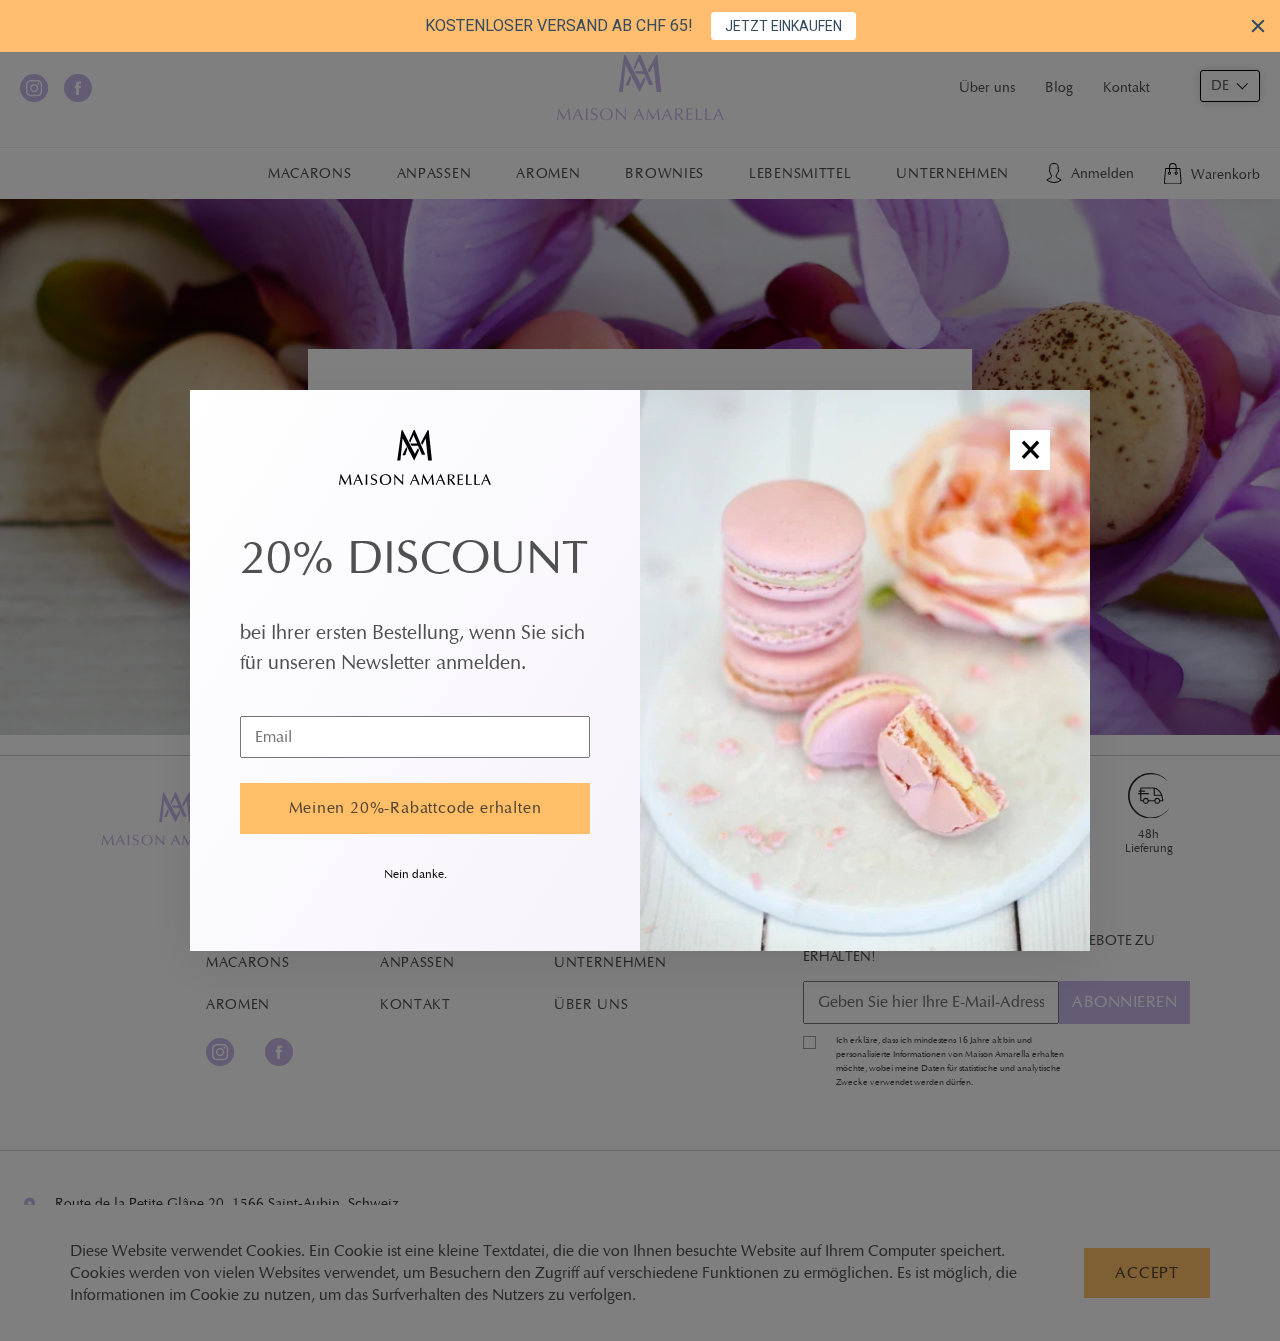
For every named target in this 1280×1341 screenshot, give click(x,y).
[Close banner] (1258, 26)
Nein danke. (415, 874)
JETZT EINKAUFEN (783, 26)
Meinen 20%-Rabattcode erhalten (415, 808)
